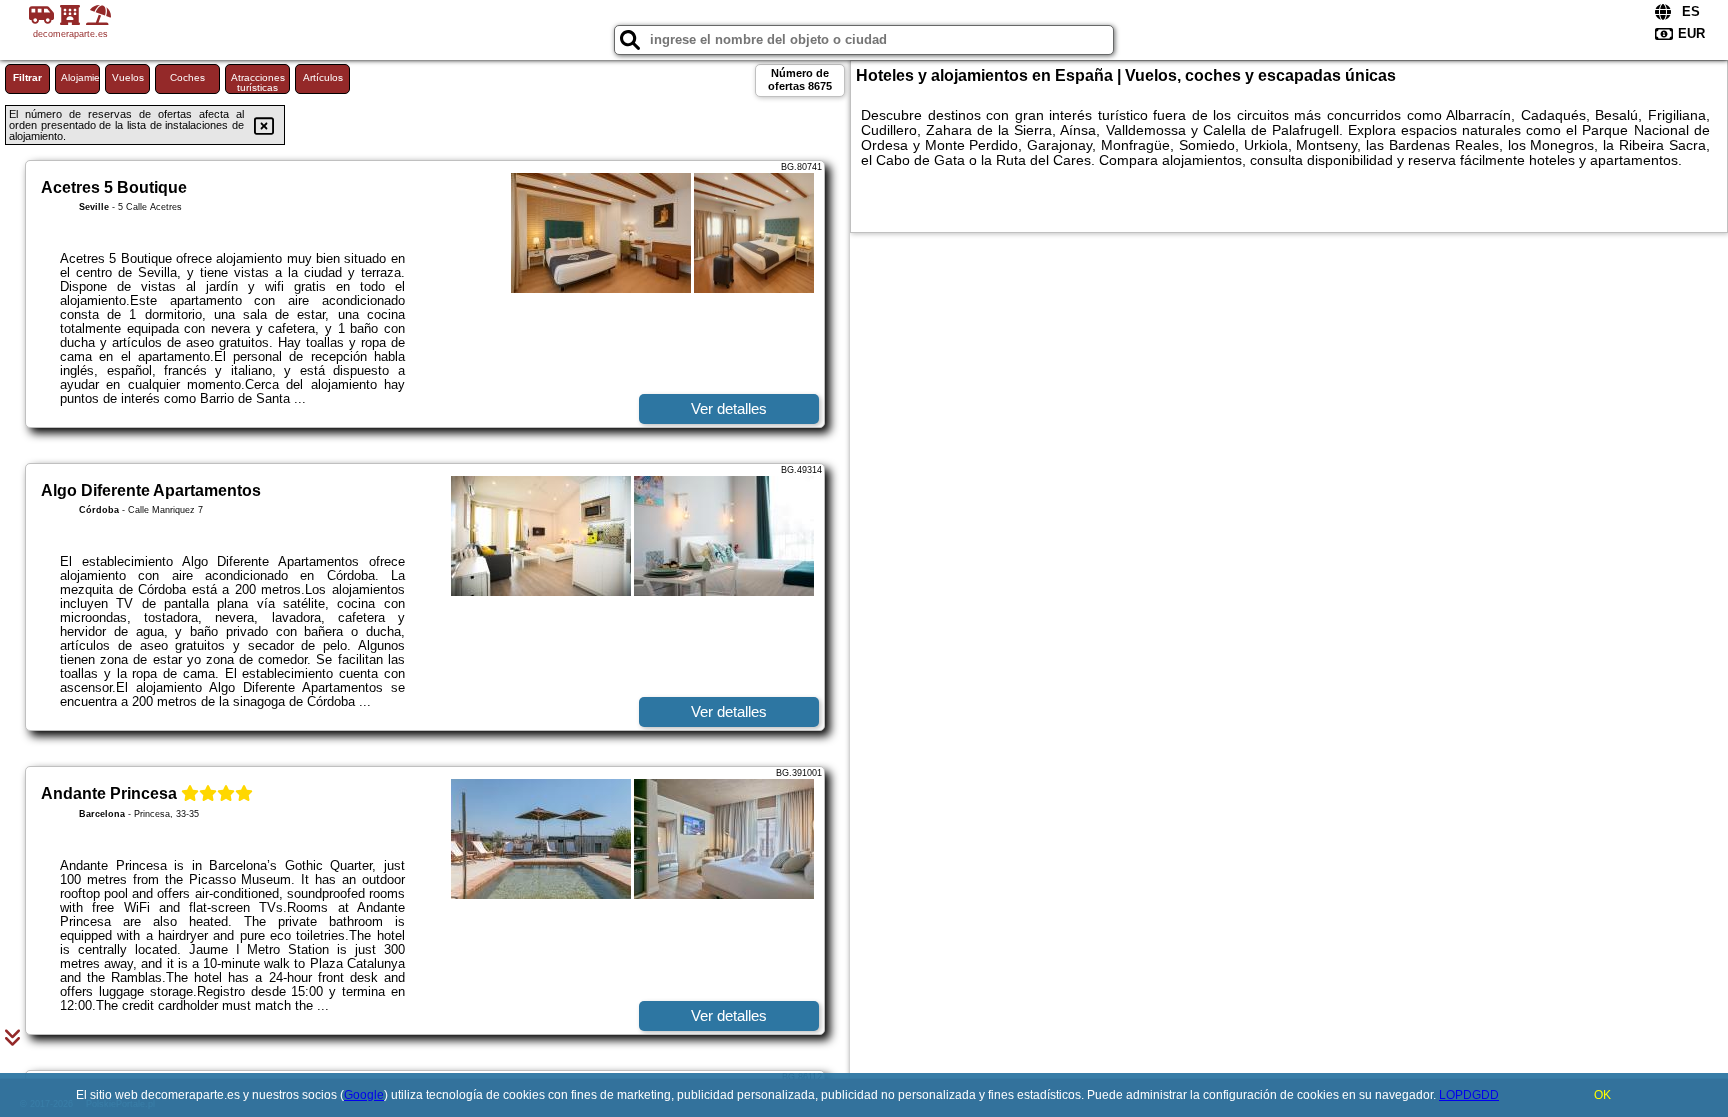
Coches (187, 77)
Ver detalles (729, 408)
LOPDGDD (1469, 1095)
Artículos (323, 77)
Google (364, 1095)
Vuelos (128, 77)
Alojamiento (80, 77)
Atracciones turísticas (258, 82)
